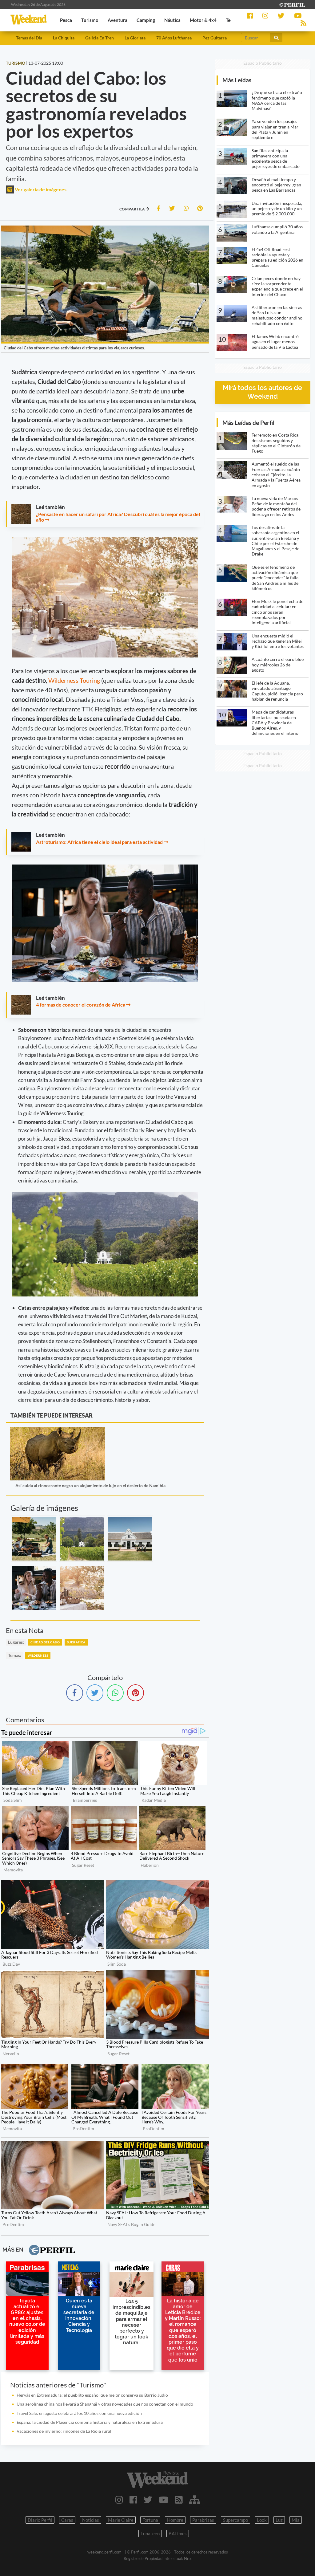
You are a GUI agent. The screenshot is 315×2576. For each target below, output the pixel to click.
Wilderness (38, 1655)
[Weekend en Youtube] (164, 2500)
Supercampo (235, 2520)
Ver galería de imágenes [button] (40, 189)
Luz (279, 2520)
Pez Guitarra (215, 38)
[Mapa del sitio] (195, 2500)
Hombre (175, 2520)
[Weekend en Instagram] (119, 2500)
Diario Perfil (40, 2520)
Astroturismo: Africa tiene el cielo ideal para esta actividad (99, 842)
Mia (296, 2520)
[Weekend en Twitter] (148, 2500)
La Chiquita (64, 38)
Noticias (91, 2520)
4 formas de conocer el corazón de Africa (81, 1005)
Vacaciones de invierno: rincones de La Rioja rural (64, 2431)
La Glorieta (135, 38)
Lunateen (150, 2533)
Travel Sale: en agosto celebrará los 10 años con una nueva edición (79, 2413)
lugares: (16, 1642)
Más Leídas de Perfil (248, 423)
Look (262, 2520)
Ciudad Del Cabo (45, 1642)
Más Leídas (237, 80)
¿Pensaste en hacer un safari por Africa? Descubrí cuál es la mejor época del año (118, 517)
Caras (67, 2520)
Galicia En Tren (100, 38)
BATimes (178, 2533)
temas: (15, 1655)
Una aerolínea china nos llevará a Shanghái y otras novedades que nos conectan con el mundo (105, 2404)
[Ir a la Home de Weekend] (157, 2479)
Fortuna (150, 2520)
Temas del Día (29, 38)
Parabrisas (203, 2520)
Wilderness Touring (74, 680)
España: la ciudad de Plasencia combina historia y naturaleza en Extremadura (90, 2422)
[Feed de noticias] (179, 2500)
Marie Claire (121, 2520)
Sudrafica (76, 1642)
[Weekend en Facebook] (133, 2500)
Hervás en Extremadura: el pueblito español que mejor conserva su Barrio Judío (92, 2395)
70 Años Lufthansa (174, 38)
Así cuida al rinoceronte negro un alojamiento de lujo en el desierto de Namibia (90, 1485)
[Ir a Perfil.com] (292, 4)
